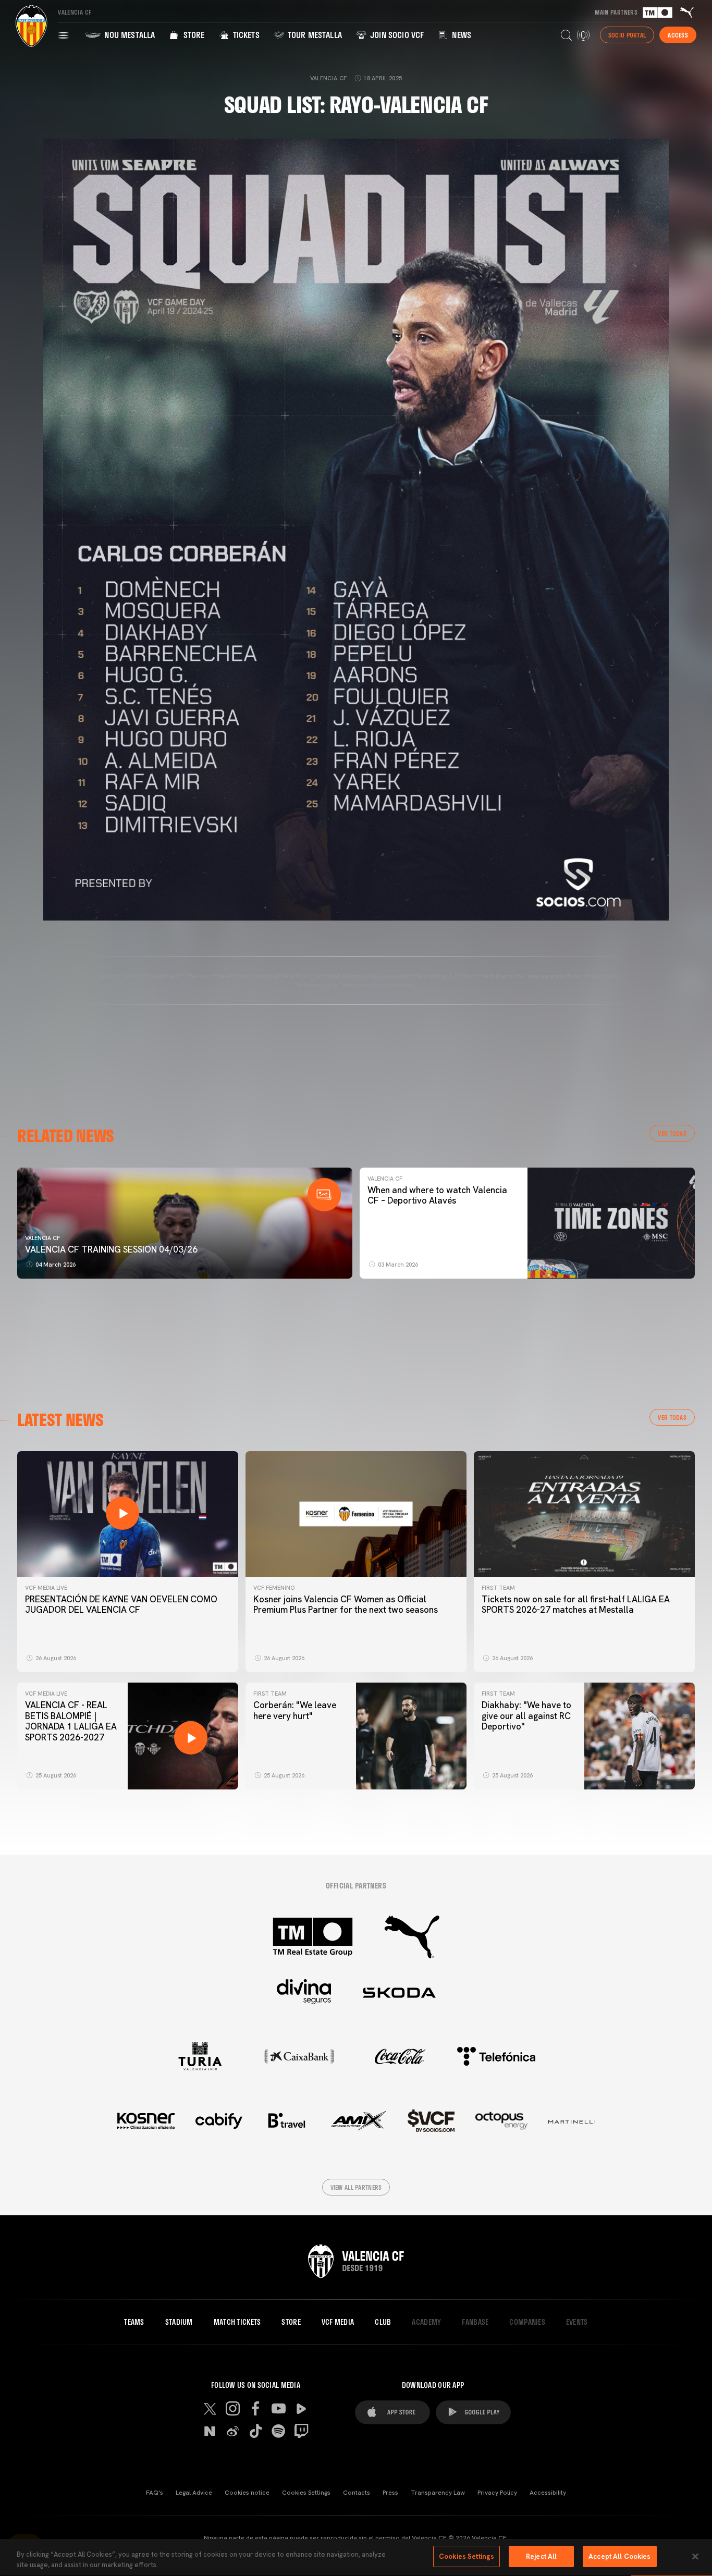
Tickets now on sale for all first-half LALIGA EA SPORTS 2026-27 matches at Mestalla (576, 1604)
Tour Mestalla (314, 35)
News (461, 35)
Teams (134, 2322)
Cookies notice (247, 2493)
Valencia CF (42, 1238)
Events (577, 2322)
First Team (498, 1588)
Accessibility (548, 2493)
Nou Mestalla (128, 35)
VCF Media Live (46, 1588)
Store (193, 35)
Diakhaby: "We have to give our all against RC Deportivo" (526, 1716)
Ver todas (672, 1133)
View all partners (356, 2187)
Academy (426, 2322)
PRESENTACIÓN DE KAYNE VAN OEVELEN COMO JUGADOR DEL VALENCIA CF (121, 1604)
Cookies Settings (306, 2493)
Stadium (179, 2322)
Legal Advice (194, 2493)
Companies (527, 2322)
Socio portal (627, 35)
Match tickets (237, 2322)
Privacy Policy (497, 2493)
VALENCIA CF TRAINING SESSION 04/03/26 (111, 1249)
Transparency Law (438, 2493)
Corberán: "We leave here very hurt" (295, 1710)
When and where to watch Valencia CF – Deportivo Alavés (437, 1195)
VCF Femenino (274, 1588)
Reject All (541, 2556)
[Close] (695, 2556)
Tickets (245, 35)
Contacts (357, 2493)
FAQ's (155, 2493)
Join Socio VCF (396, 35)
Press (390, 2493)
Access (678, 35)
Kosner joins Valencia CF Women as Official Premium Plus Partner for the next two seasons (346, 1604)
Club (383, 2322)
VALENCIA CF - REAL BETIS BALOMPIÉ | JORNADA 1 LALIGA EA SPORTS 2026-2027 (71, 1721)
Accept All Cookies (619, 2556)
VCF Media (338, 2322)
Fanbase (475, 2322)
